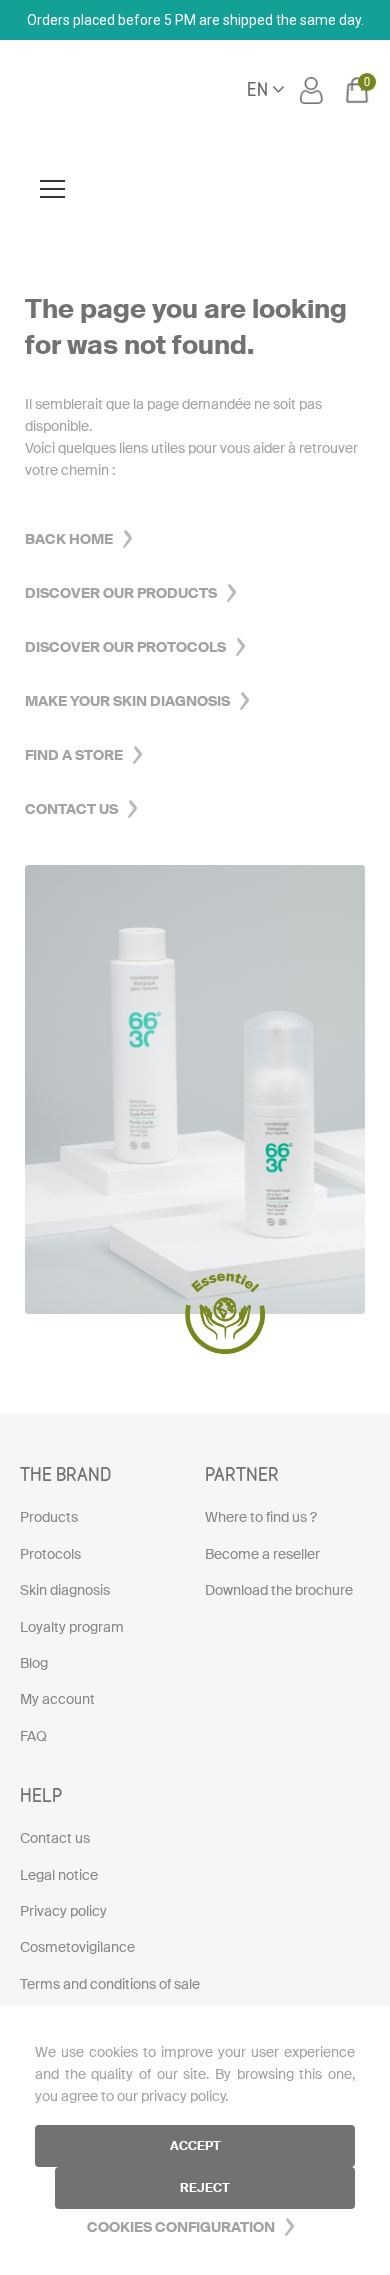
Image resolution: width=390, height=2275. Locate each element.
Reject (205, 2188)
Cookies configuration (181, 2227)
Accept (195, 2146)
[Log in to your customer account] (313, 90)
